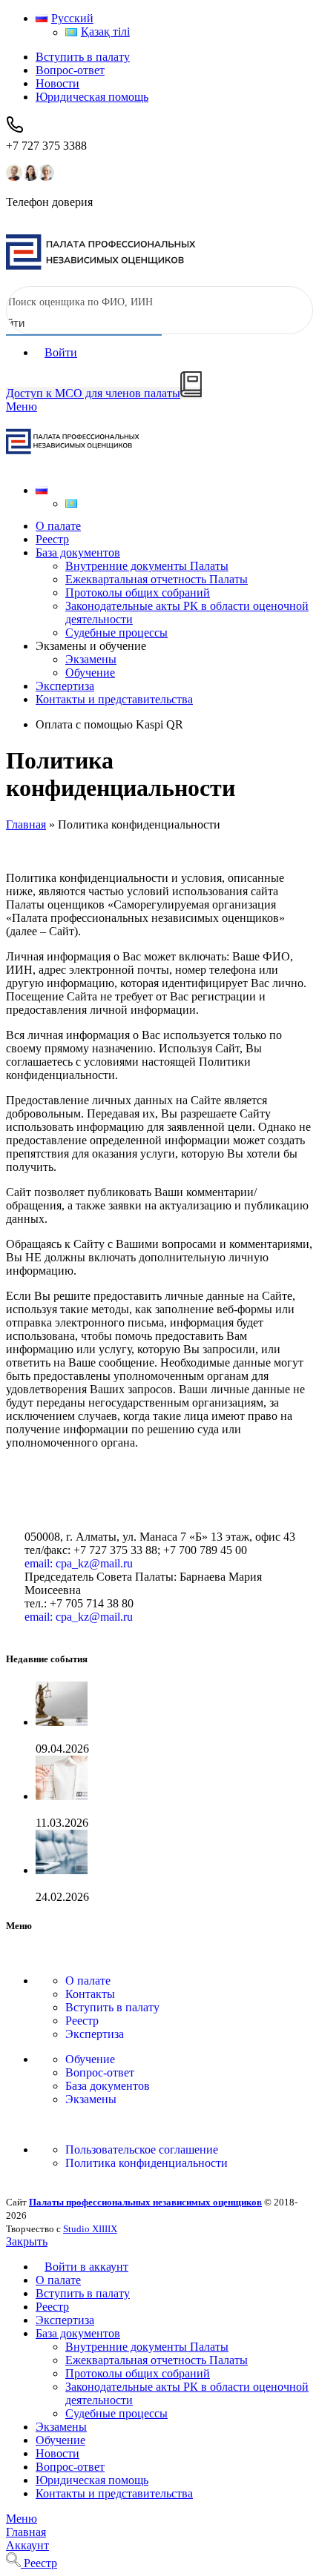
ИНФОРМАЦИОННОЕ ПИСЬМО (124, 1735)
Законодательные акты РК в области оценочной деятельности (187, 613)
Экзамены (91, 659)
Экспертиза (95, 2034)
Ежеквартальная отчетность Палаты (157, 579)
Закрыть (27, 2241)
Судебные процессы (116, 633)
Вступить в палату (112, 2007)
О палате (88, 1981)
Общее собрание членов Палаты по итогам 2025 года (171, 1809)
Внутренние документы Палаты (147, 566)
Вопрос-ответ (100, 2072)
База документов (108, 2086)
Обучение (90, 673)
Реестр (82, 2021)
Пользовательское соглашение (142, 2150)
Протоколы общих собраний (138, 592)
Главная (26, 824)
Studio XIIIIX (90, 2229)
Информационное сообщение (111, 1883)
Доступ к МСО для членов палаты (93, 393)
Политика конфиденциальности (147, 2163)
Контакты (90, 1994)
